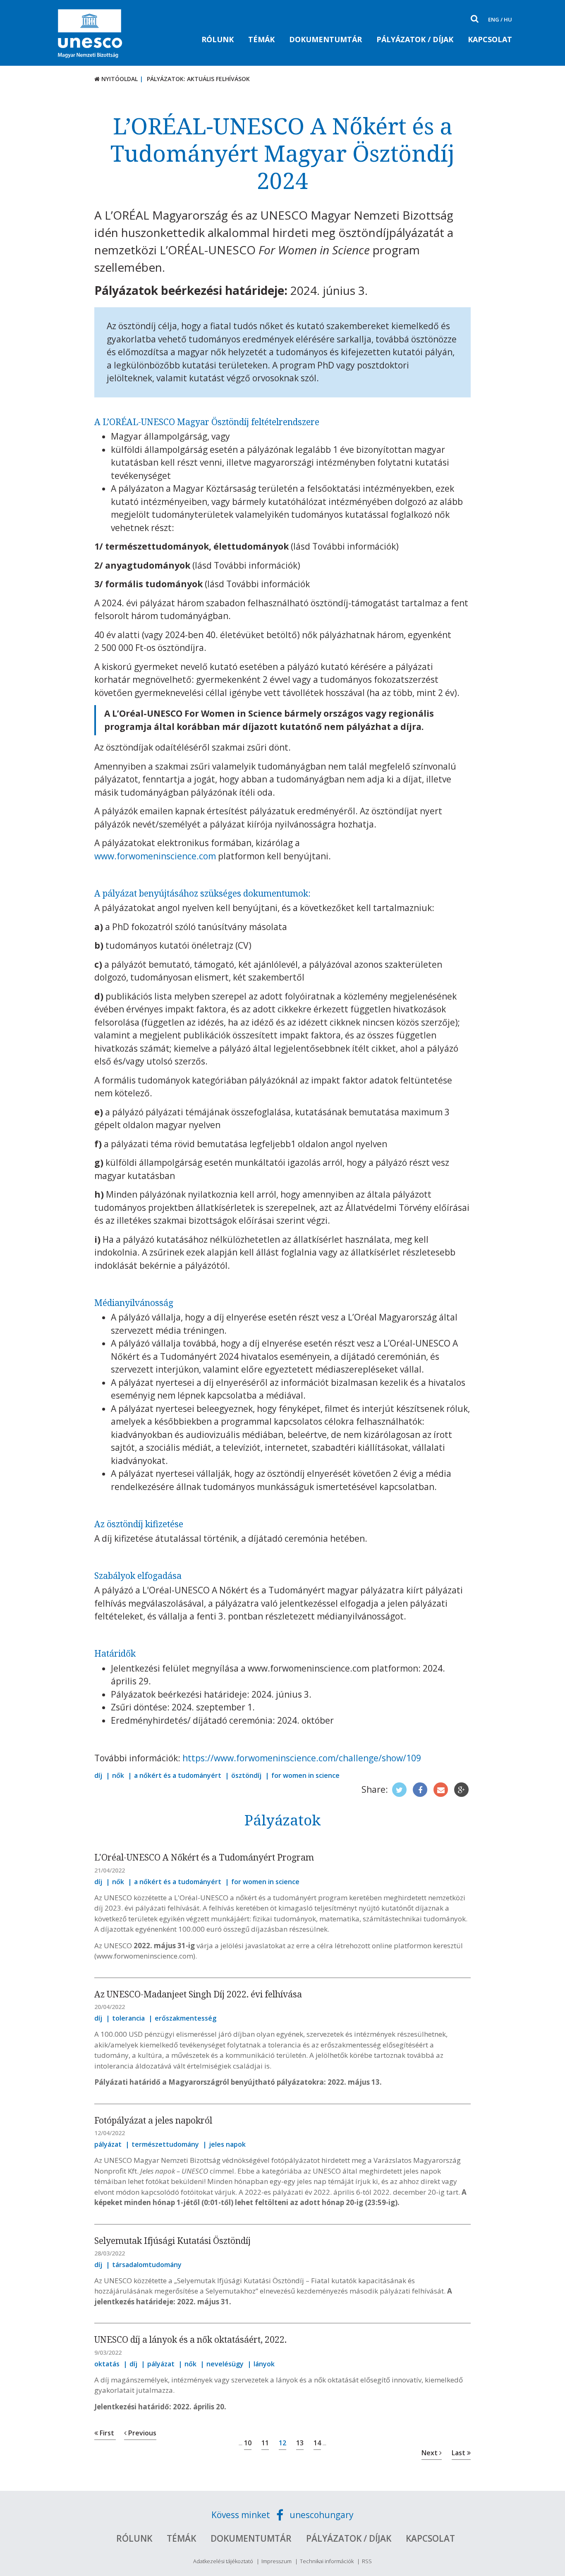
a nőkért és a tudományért (178, 1775)
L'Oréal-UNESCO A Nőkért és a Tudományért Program (204, 1857)
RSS (367, 2561)
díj (98, 1775)
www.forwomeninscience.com (155, 856)
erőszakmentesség (186, 2018)
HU (508, 19)
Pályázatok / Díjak (415, 39)
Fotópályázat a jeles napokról (153, 2120)
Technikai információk (327, 2561)
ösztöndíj (246, 1775)
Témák (261, 39)
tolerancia (128, 2018)
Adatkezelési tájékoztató (223, 2561)
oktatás (107, 2364)
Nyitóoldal (119, 79)
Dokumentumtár (326, 39)
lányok (264, 2364)
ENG (494, 19)
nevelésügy (225, 2364)
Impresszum (277, 2561)
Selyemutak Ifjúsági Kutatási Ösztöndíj (172, 2241)
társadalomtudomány (147, 2265)
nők (118, 1775)
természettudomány (165, 2144)
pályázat (108, 2144)
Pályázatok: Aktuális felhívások (198, 79)
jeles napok (227, 2144)
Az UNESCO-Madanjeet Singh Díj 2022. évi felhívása (198, 1994)
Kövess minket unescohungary (282, 2515)
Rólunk (218, 39)
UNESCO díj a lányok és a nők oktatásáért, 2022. (190, 2339)
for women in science (305, 1775)
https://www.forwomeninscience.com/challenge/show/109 (302, 1758)
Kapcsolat (490, 39)
